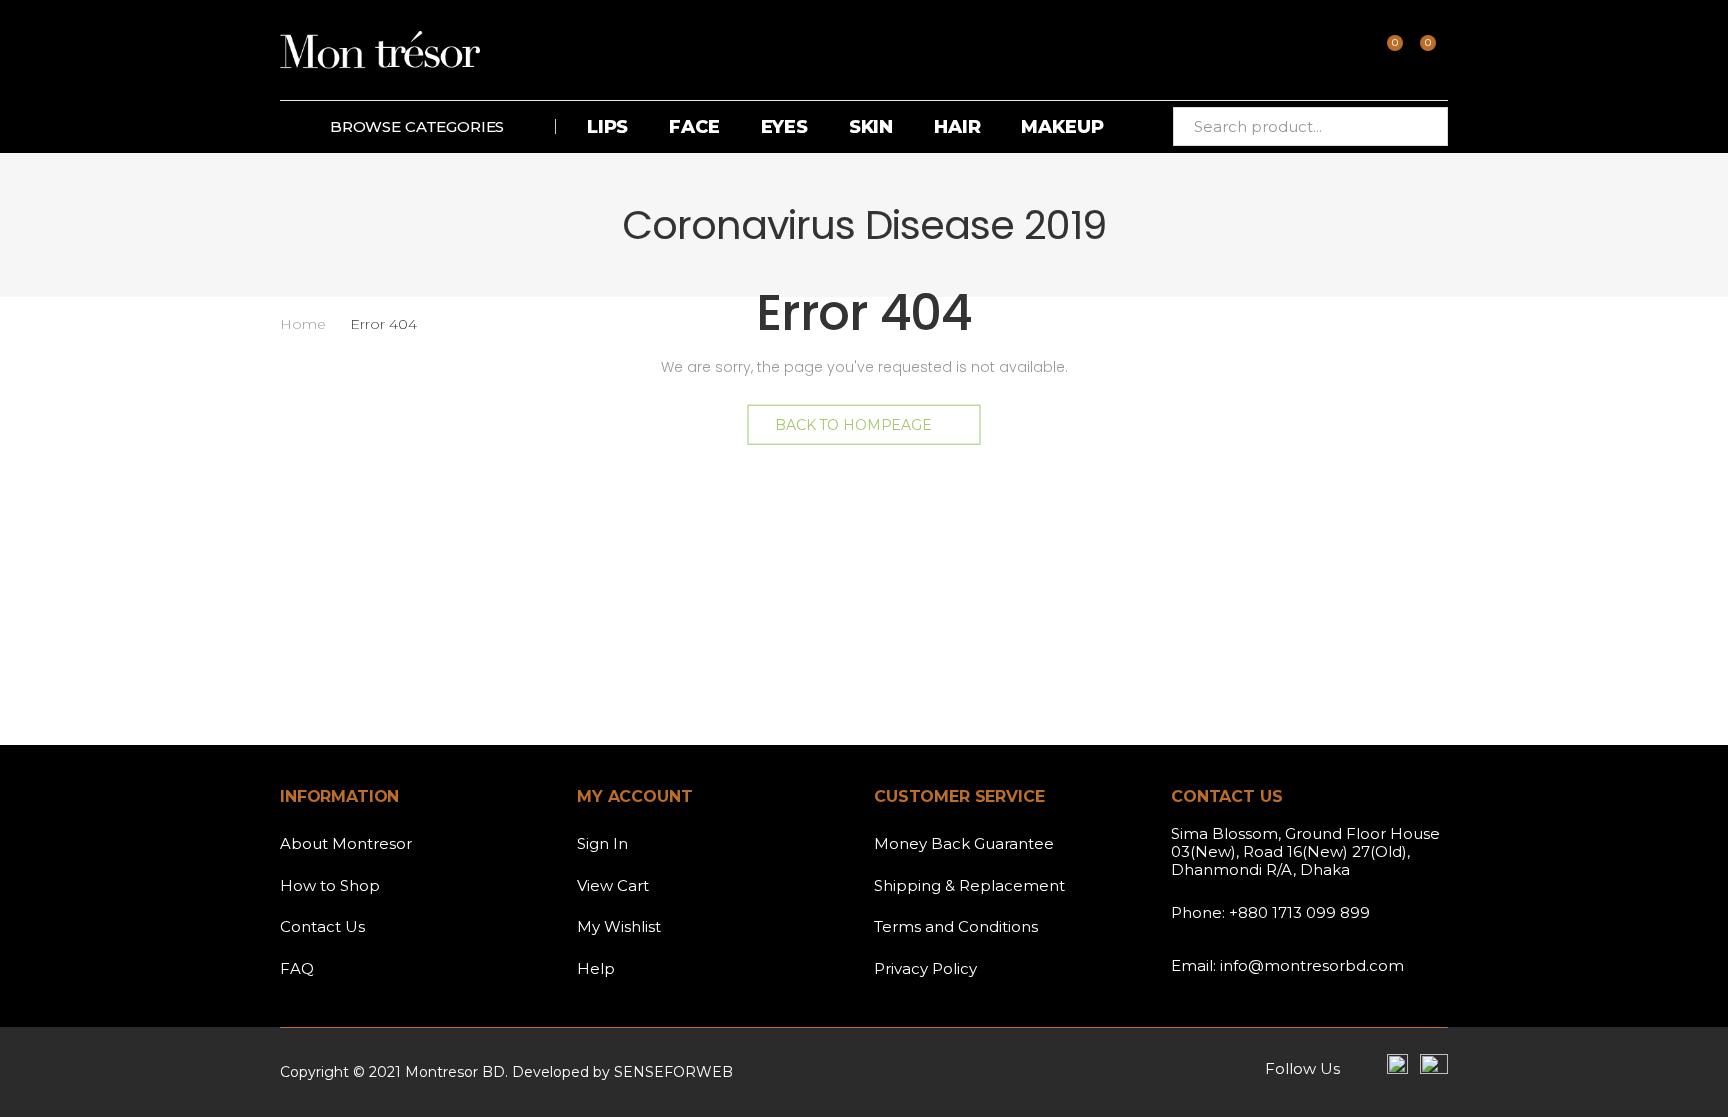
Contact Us (322, 926)
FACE (694, 127)
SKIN (871, 127)
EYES (784, 127)
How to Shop (330, 885)
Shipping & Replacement (969, 885)
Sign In (602, 843)
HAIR (957, 127)
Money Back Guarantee (964, 843)
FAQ (297, 968)
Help (596, 968)
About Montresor (346, 843)
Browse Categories (417, 126)
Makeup (1062, 127)
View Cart (613, 885)
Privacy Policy (925, 968)
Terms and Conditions (956, 926)
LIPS (607, 127)
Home (303, 324)
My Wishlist (619, 926)
